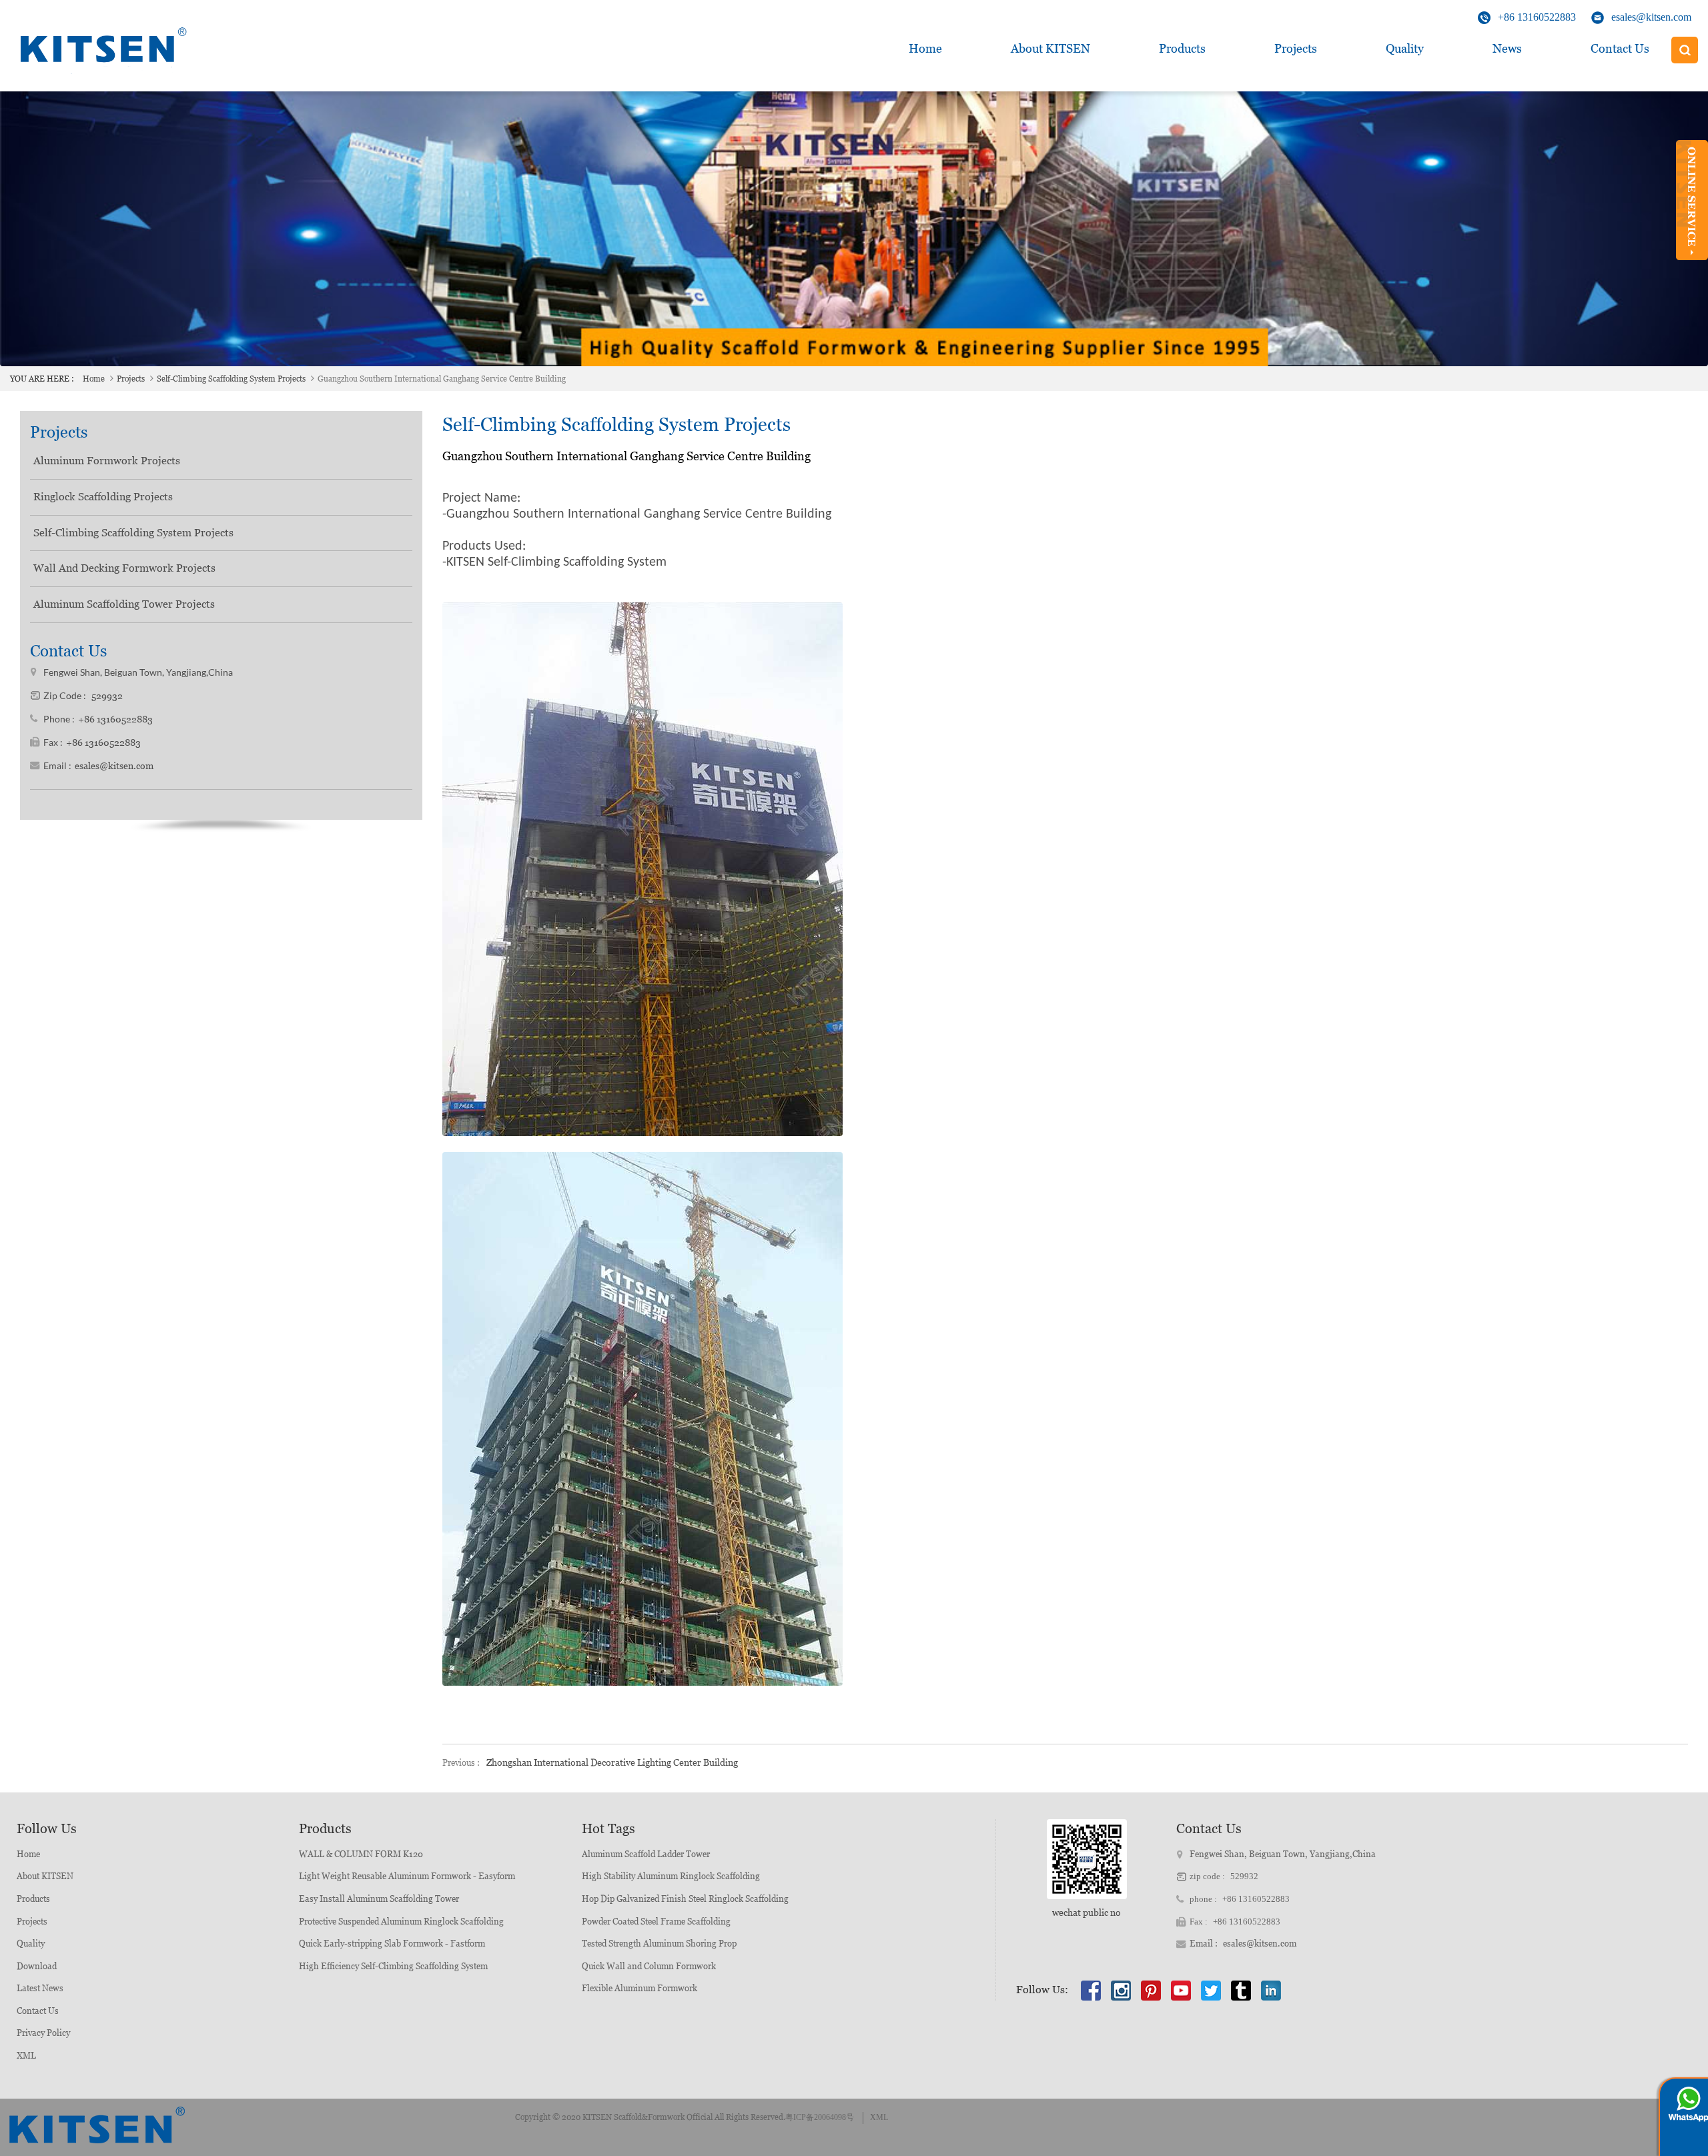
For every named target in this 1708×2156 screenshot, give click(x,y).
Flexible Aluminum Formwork (639, 1988)
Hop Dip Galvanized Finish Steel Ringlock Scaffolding (685, 1899)
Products (1182, 48)
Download (37, 1966)
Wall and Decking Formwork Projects (124, 568)
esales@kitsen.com (1651, 17)
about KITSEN (1050, 48)
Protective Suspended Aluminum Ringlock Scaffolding (401, 1922)
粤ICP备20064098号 (820, 2117)
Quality (1405, 48)
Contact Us (1620, 48)
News (1507, 48)
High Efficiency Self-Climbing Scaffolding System (393, 1966)
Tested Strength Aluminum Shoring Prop (659, 1944)
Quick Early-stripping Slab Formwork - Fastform (392, 1944)
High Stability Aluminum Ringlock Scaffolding (671, 1876)
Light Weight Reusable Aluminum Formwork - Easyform (407, 1876)
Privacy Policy (43, 2033)
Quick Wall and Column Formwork (649, 1966)
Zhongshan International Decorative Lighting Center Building (612, 1762)
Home (925, 48)
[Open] (1692, 200)
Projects (1296, 48)
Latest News (40, 1988)
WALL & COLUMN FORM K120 (361, 1854)
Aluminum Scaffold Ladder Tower (646, 1854)
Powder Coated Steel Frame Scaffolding (656, 1922)
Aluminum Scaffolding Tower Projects (124, 604)
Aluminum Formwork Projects (107, 461)
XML (26, 2056)
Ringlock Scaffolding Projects (103, 497)
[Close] (1692, 266)
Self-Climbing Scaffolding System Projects (231, 379)
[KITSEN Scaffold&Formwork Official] (100, 50)
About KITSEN (45, 1876)
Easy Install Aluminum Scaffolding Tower (379, 1899)
